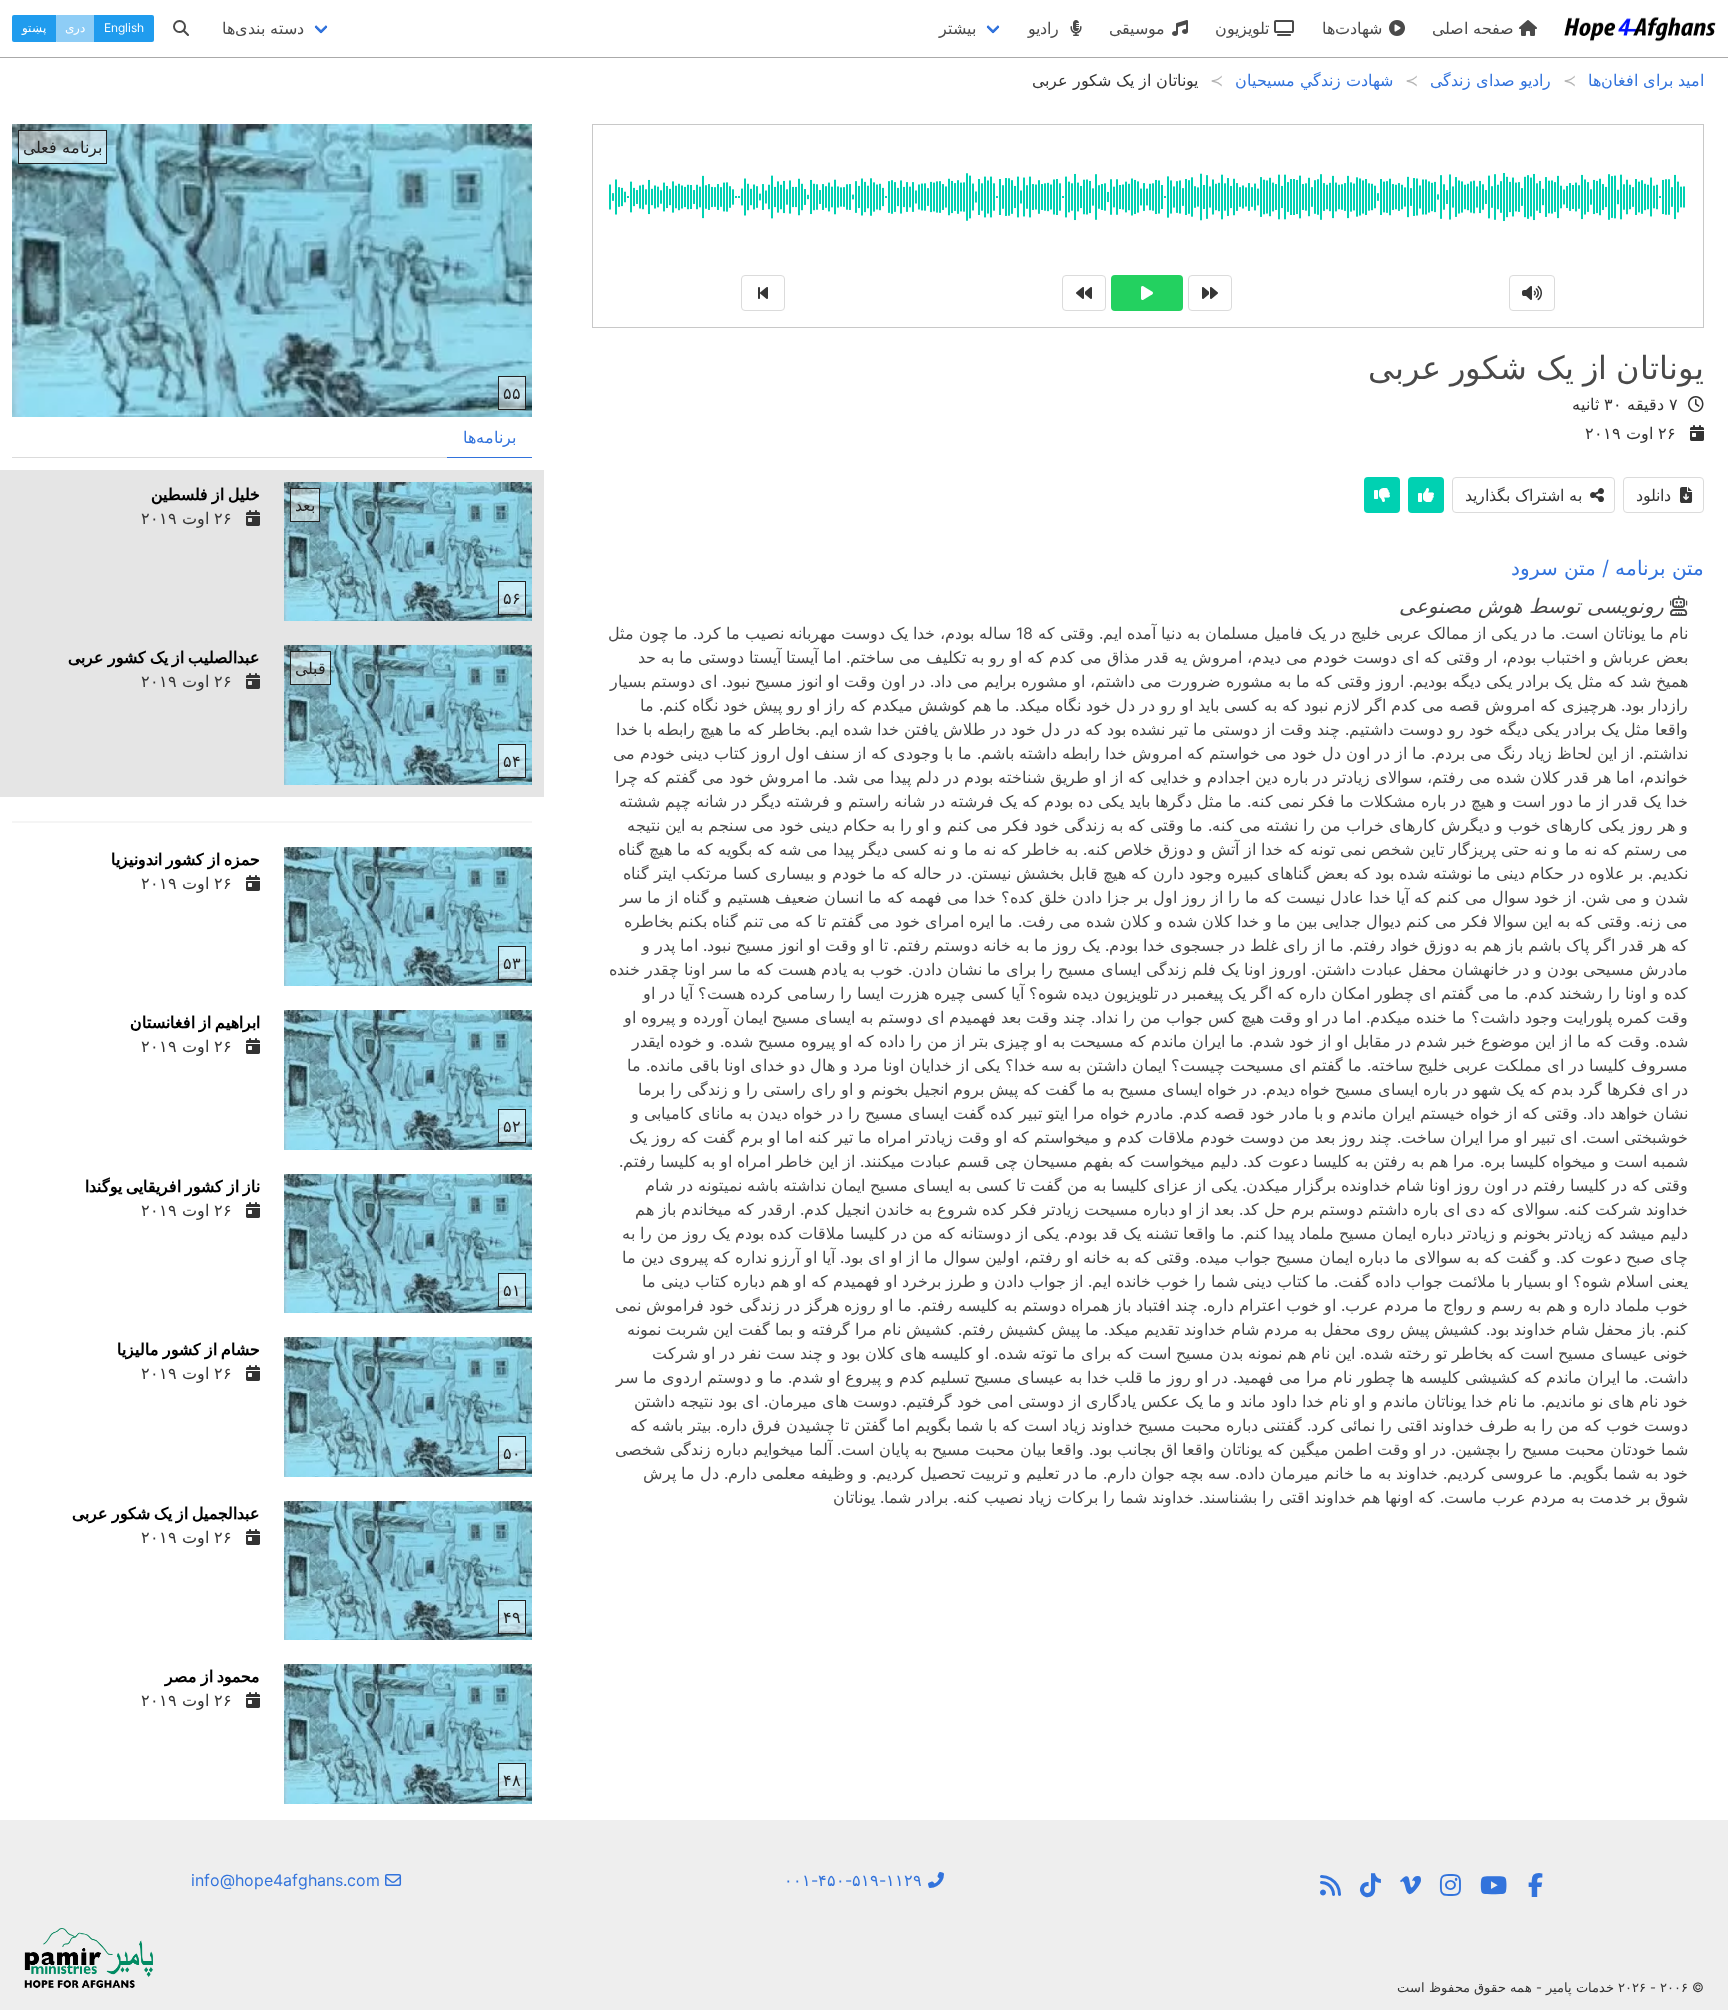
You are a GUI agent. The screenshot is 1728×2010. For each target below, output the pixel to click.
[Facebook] (1535, 1885)
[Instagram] (1450, 1885)
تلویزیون (1244, 28)
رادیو (1046, 28)
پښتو (34, 27)
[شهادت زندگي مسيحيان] (1330, 1885)
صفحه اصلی (1475, 28)
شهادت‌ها (1354, 28)
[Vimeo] (1410, 1885)
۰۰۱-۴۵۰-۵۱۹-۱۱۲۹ (855, 1880)
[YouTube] (1493, 1885)
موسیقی (1139, 28)
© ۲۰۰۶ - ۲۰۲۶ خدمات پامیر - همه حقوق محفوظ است (1550, 1987)
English (124, 27)
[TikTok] (1370, 1885)
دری (75, 27)
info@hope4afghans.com (288, 1880)
